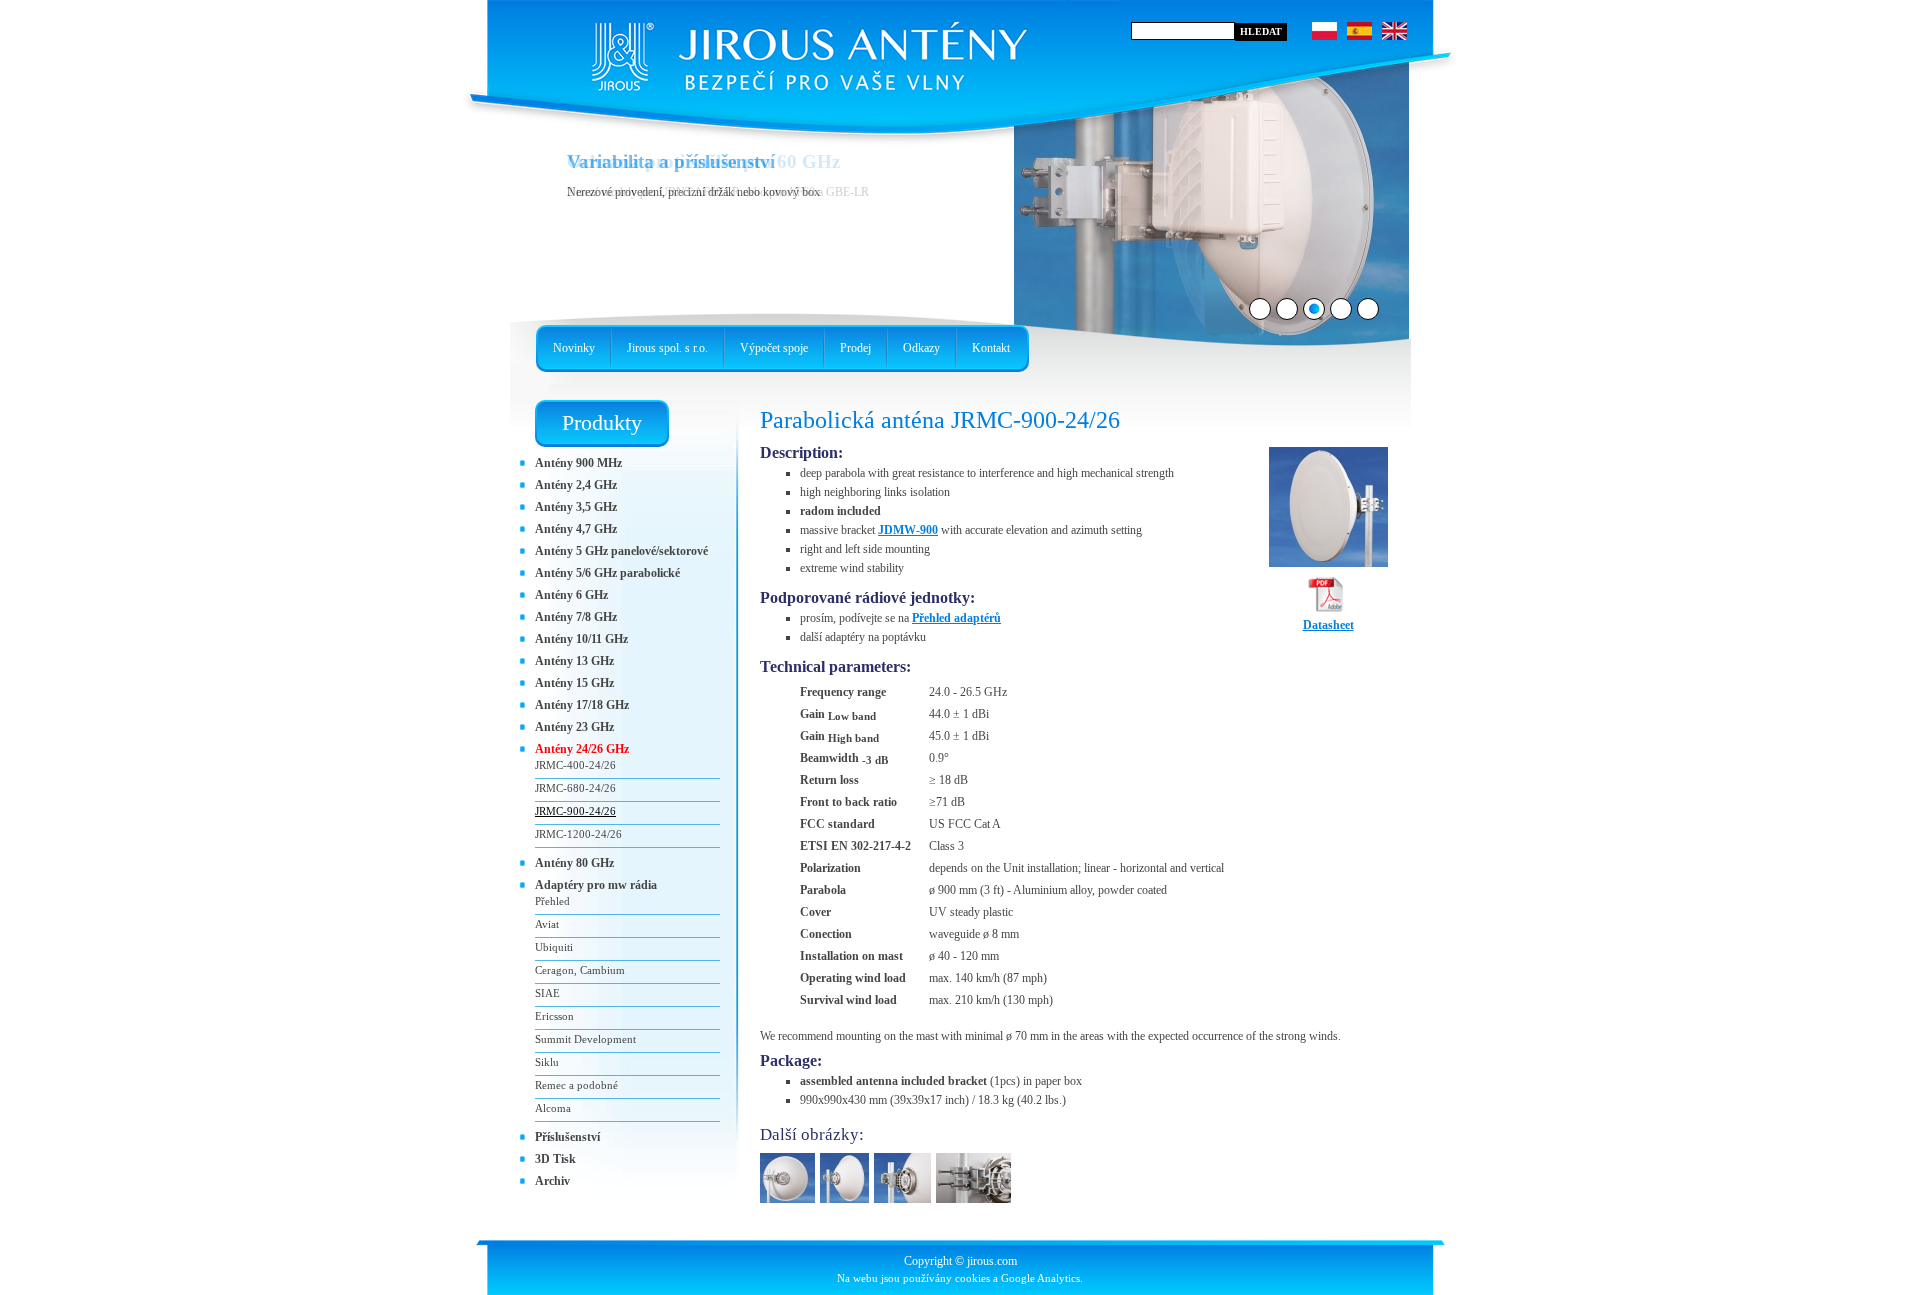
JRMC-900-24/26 (575, 811)
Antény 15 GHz (574, 683)
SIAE (547, 993)
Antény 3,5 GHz (576, 507)
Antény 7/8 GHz (576, 617)
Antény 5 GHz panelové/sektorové (621, 551)
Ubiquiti (554, 947)
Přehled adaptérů (956, 618)
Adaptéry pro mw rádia (596, 885)
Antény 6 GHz (571, 595)
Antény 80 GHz (574, 863)
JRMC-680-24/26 (575, 788)
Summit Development (585, 1039)
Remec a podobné (576, 1085)
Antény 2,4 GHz (576, 485)
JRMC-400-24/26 (575, 765)
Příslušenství (567, 1137)
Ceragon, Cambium (580, 970)
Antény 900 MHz (578, 463)
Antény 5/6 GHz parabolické (607, 573)
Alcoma (553, 1108)
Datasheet (1328, 625)
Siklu (547, 1062)
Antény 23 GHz (574, 727)
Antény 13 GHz (574, 661)
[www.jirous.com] (805, 50)
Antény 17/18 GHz (582, 705)
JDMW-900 (908, 530)
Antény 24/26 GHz (582, 749)
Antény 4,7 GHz (576, 529)
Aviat (547, 924)
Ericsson (554, 1016)
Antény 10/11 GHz (581, 639)
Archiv (552, 1181)
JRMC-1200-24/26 (578, 834)
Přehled (552, 901)
